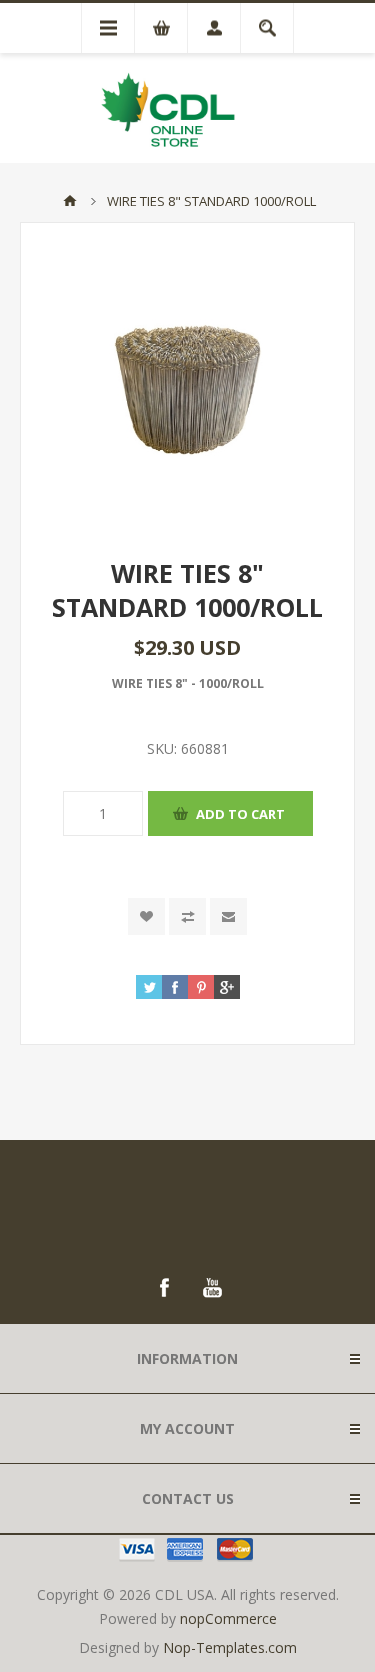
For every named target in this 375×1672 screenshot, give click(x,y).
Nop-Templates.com (230, 1647)
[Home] (70, 201)
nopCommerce (228, 1618)
